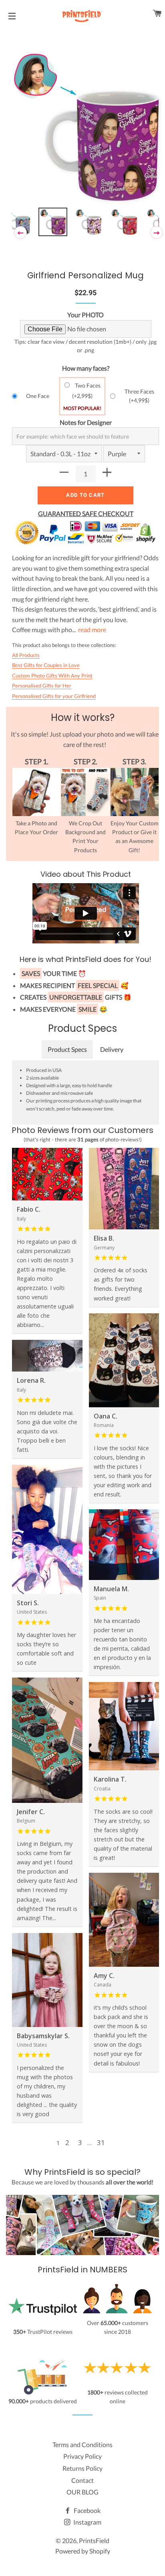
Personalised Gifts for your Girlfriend (54, 696)
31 (101, 2142)
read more (92, 630)
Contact (82, 2480)
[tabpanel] (86, 128)
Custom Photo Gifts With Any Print (52, 676)
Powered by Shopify (83, 2551)
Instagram (87, 2522)
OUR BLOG (82, 2492)
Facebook (87, 2510)
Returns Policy (82, 2468)
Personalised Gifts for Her (42, 686)
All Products (26, 655)
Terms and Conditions (82, 2444)
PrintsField (94, 2540)
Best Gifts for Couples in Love (46, 665)
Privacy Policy (82, 2456)
